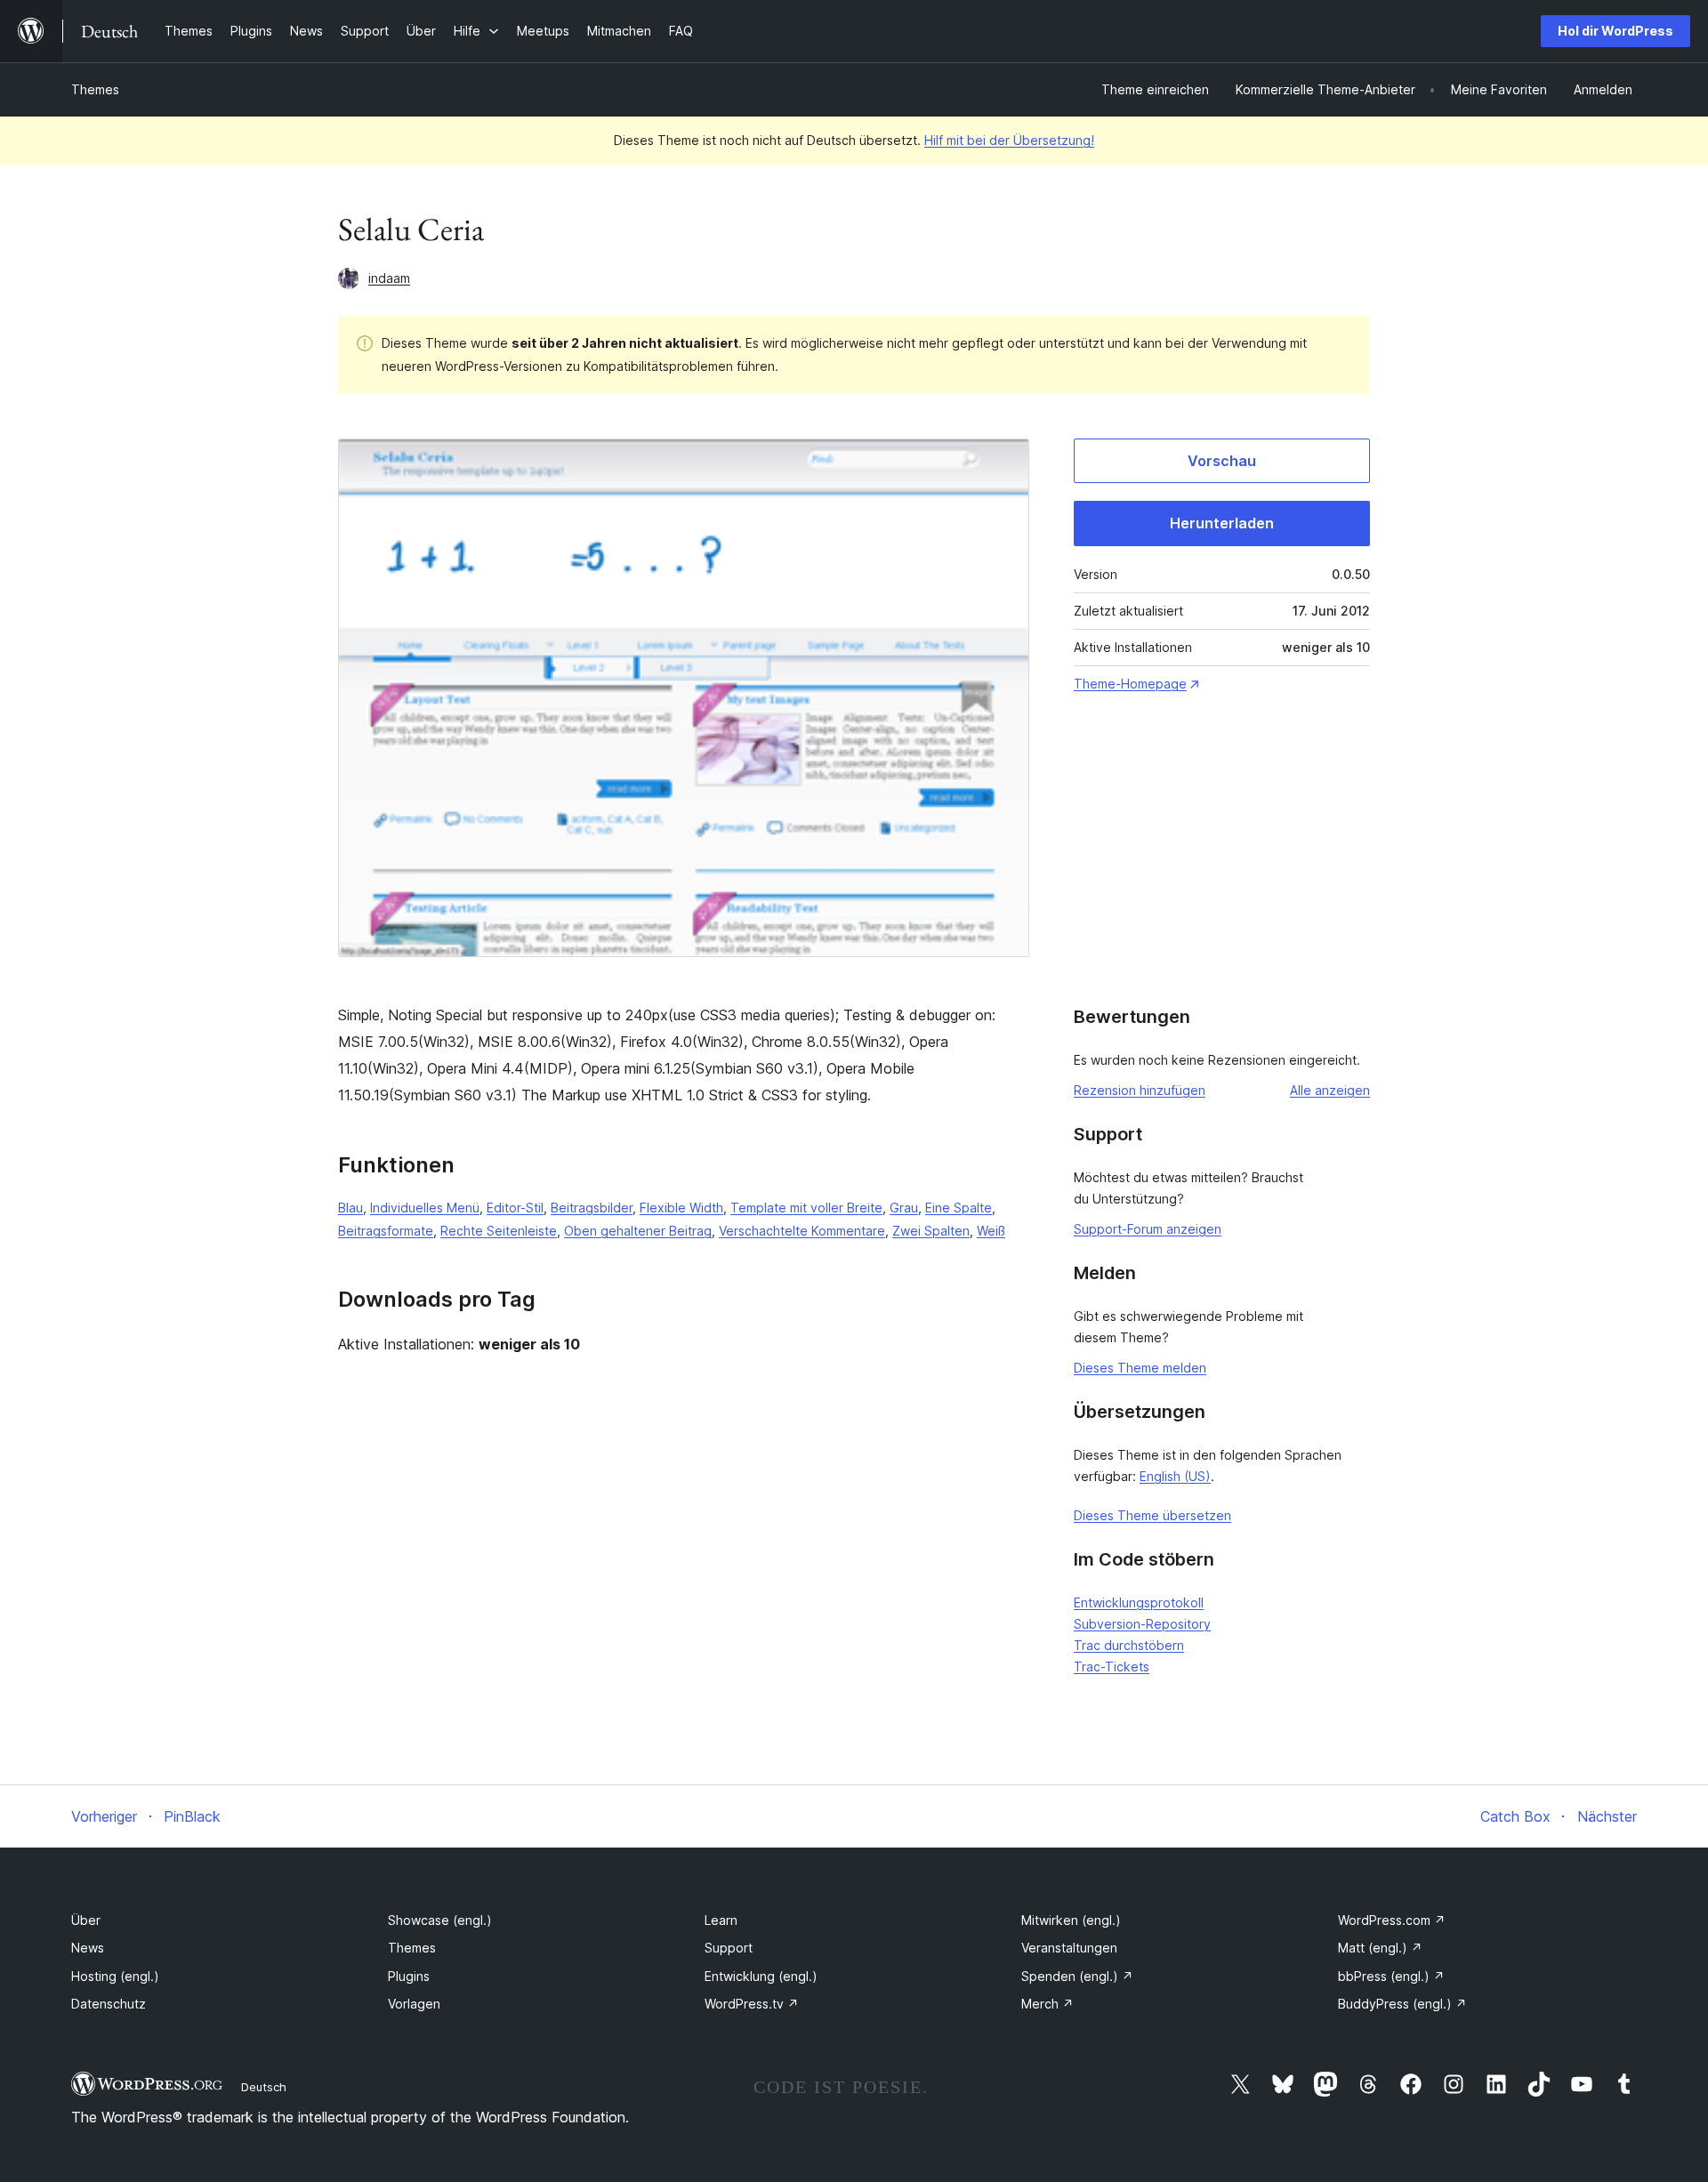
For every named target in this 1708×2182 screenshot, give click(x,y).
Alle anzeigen (1330, 1090)
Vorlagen (414, 2004)
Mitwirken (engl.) (1071, 1920)
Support (729, 1948)
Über (86, 1920)
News (88, 1948)
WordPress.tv (752, 2004)
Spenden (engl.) (1077, 1976)
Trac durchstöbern (1129, 1645)
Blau (350, 1208)
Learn (721, 1920)
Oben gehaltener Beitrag (638, 1231)
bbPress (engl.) (1391, 1976)
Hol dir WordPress (1615, 31)
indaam (389, 278)
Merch (1047, 2004)
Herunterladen (1222, 523)
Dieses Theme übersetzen (1152, 1515)
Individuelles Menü (425, 1208)
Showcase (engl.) (440, 1920)
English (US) (1175, 1476)
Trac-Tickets (1112, 1667)
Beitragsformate (386, 1231)
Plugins (409, 1976)
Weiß (991, 1231)
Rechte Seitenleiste (499, 1231)
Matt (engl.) (1380, 1948)
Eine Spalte (959, 1208)
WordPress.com (1392, 1920)
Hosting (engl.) (115, 1976)
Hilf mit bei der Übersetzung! (1009, 140)
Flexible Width (681, 1208)
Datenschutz (109, 2004)
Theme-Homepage (1130, 684)
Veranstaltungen (1069, 1948)
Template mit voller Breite (806, 1208)
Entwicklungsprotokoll (1139, 1602)
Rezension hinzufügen (1140, 1090)
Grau (904, 1208)
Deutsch (264, 2087)
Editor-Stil (515, 1208)
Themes (95, 89)
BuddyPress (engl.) (1402, 2004)
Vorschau (1222, 461)
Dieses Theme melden (1140, 1368)
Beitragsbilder (592, 1208)
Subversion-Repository (1142, 1624)
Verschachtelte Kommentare (802, 1231)
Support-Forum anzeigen (1148, 1229)
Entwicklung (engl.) (761, 1976)
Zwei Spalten (931, 1231)
